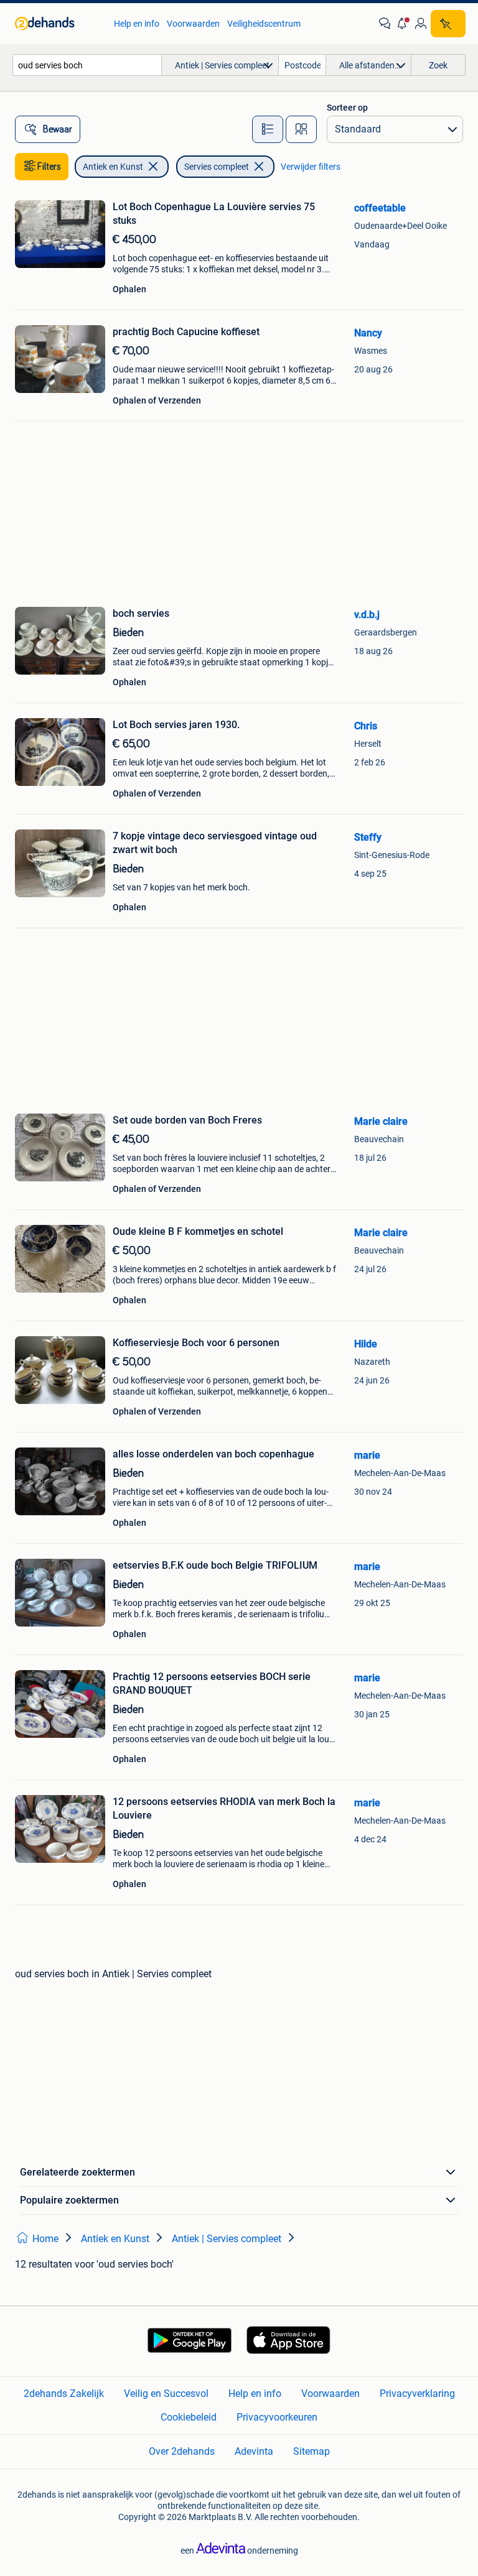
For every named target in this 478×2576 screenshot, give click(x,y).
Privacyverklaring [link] (417, 2394)
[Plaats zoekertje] (448, 24)
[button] (403, 24)
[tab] (268, 129)
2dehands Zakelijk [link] (64, 2394)
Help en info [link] (137, 24)
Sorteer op (347, 108)
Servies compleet (217, 167)
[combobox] (87, 65)
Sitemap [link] (312, 2451)
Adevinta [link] (254, 2451)
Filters (49, 167)
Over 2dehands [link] (182, 2451)
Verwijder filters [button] (311, 167)
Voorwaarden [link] (193, 24)
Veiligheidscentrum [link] (264, 24)
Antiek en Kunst (113, 167)
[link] (58, 24)
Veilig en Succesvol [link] (166, 2394)
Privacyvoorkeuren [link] (277, 2417)
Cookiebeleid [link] (189, 2417)
